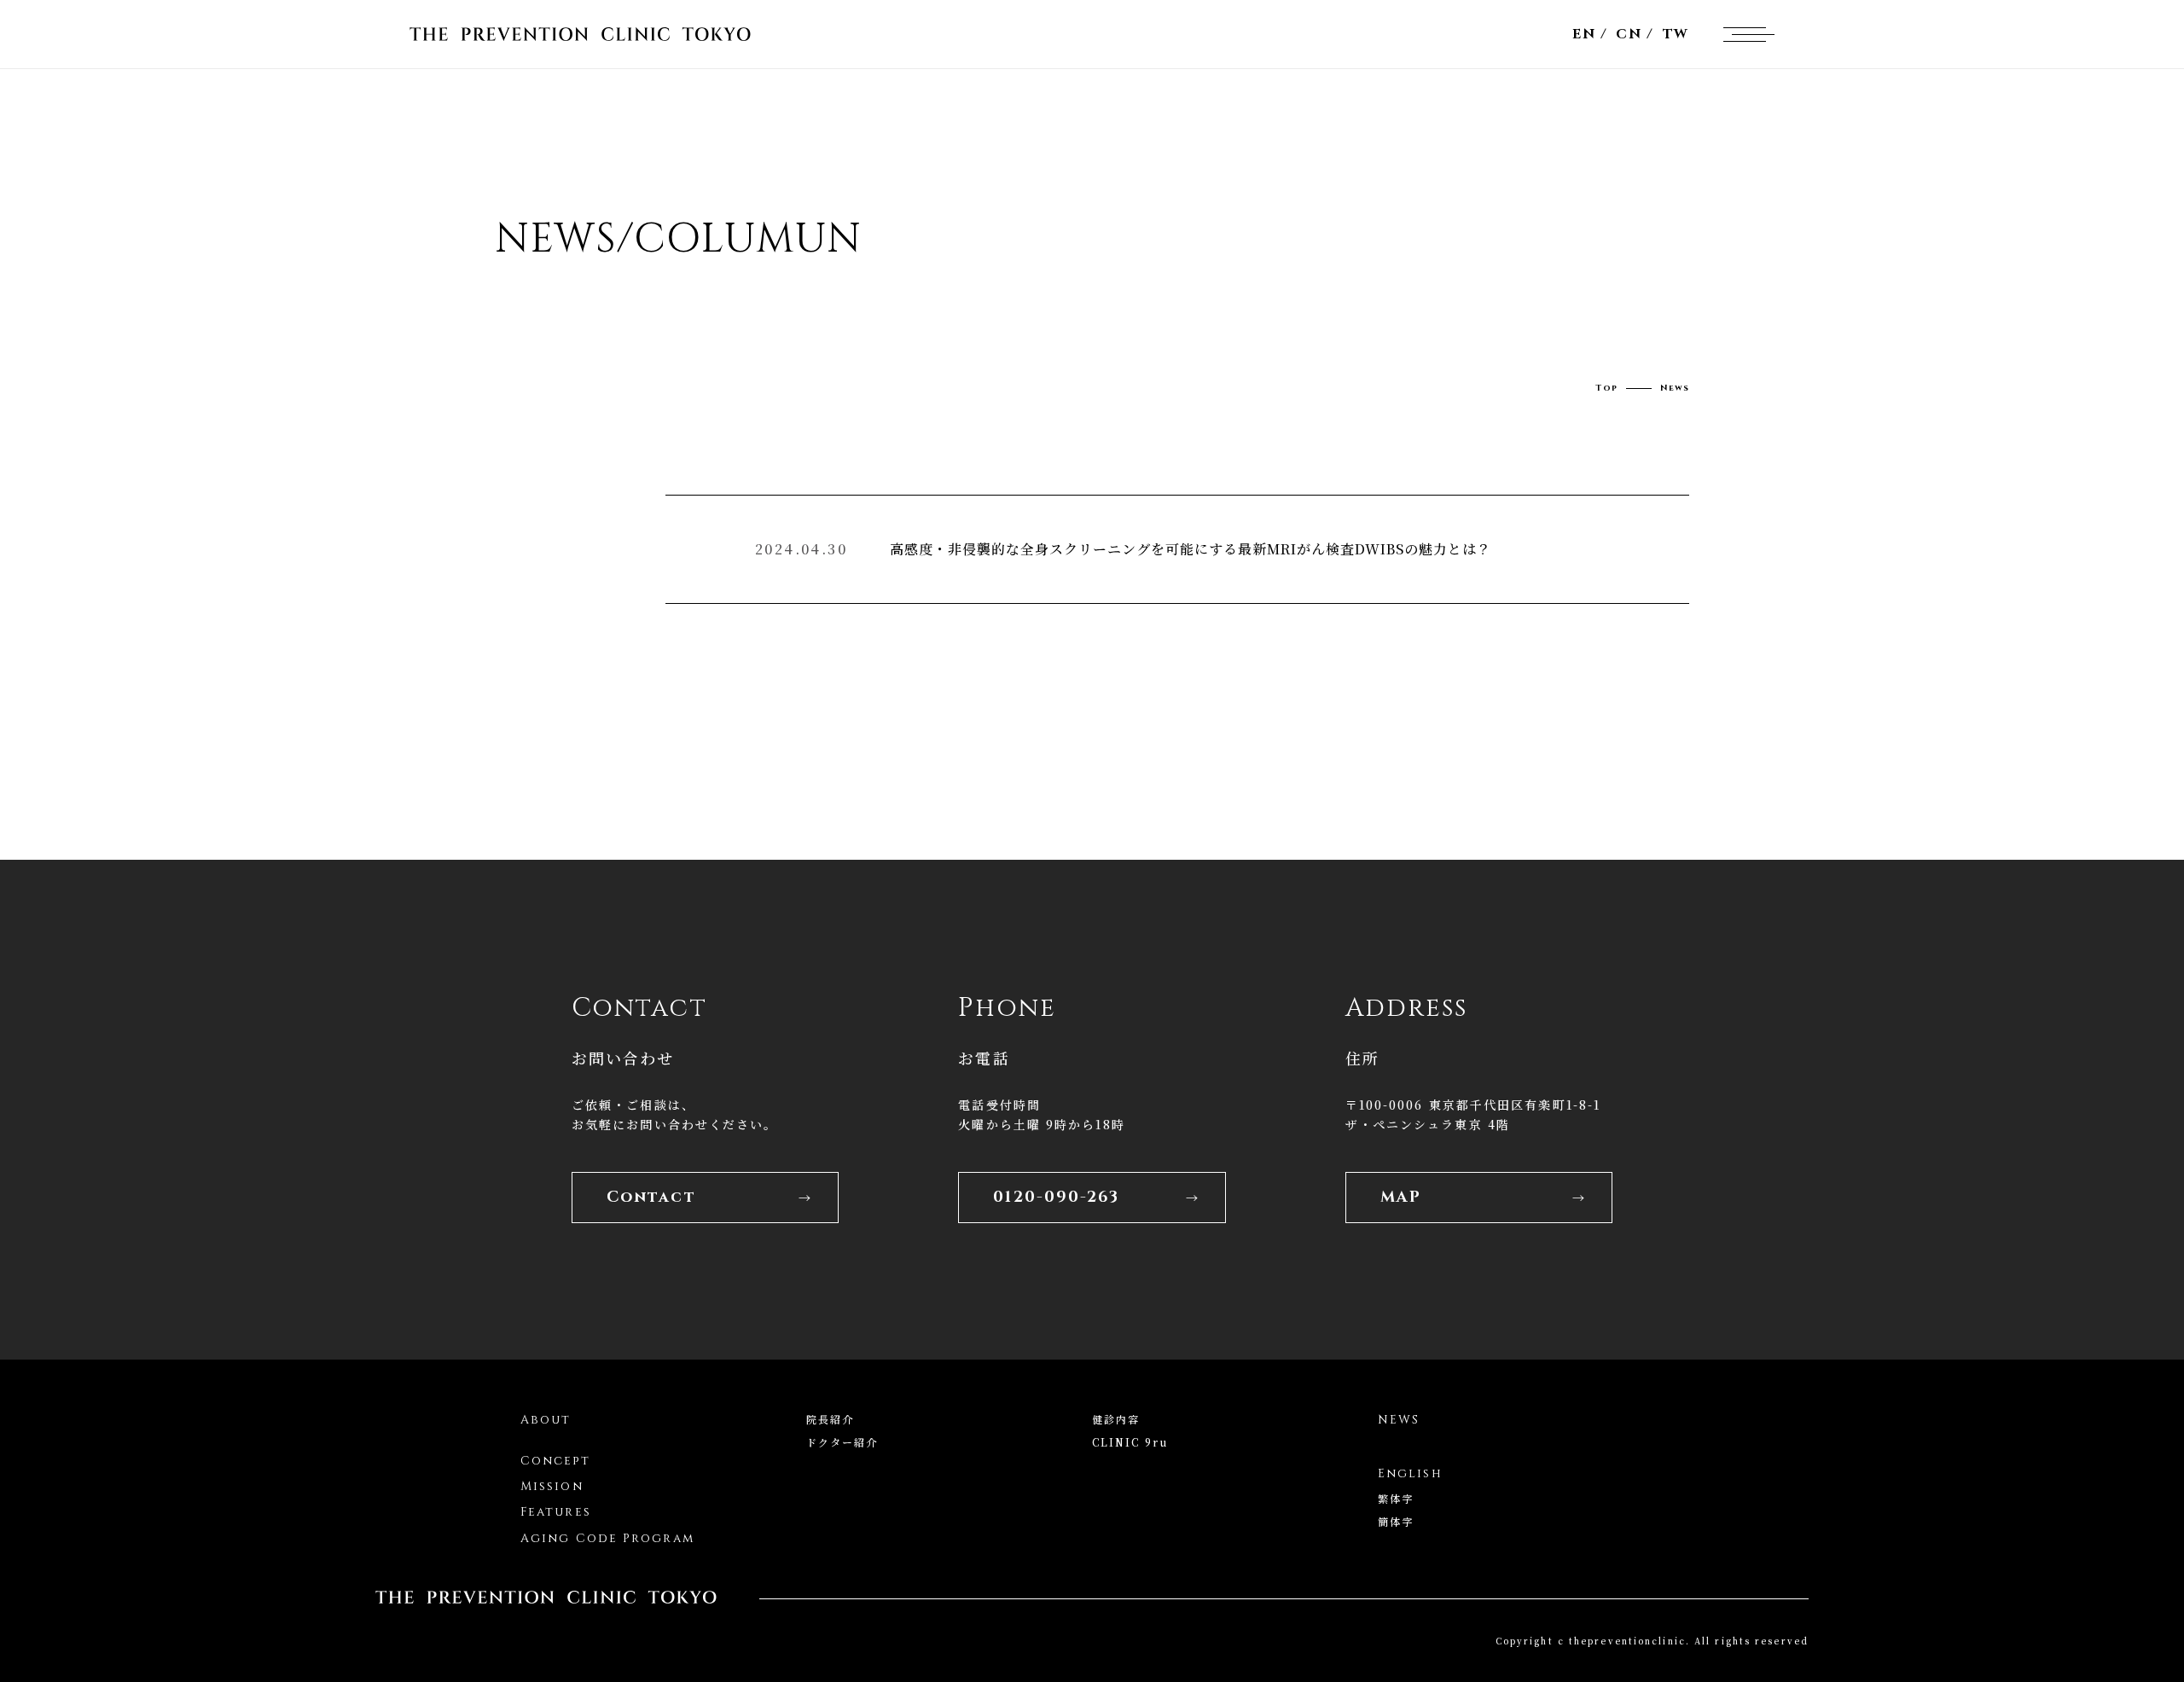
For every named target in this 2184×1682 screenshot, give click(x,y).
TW (1676, 34)
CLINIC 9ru (1130, 1442)
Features (556, 1512)
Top (1606, 388)
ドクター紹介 (842, 1442)
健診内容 (1116, 1419)
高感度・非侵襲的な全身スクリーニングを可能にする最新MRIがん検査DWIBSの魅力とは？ (1191, 549)
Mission (552, 1486)
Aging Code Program (607, 1538)
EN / (1590, 34)
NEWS (1399, 1420)
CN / (1635, 34)
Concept (555, 1461)
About (546, 1420)
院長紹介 (830, 1419)
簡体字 (1396, 1521)
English (1410, 1473)
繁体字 (1396, 1498)
